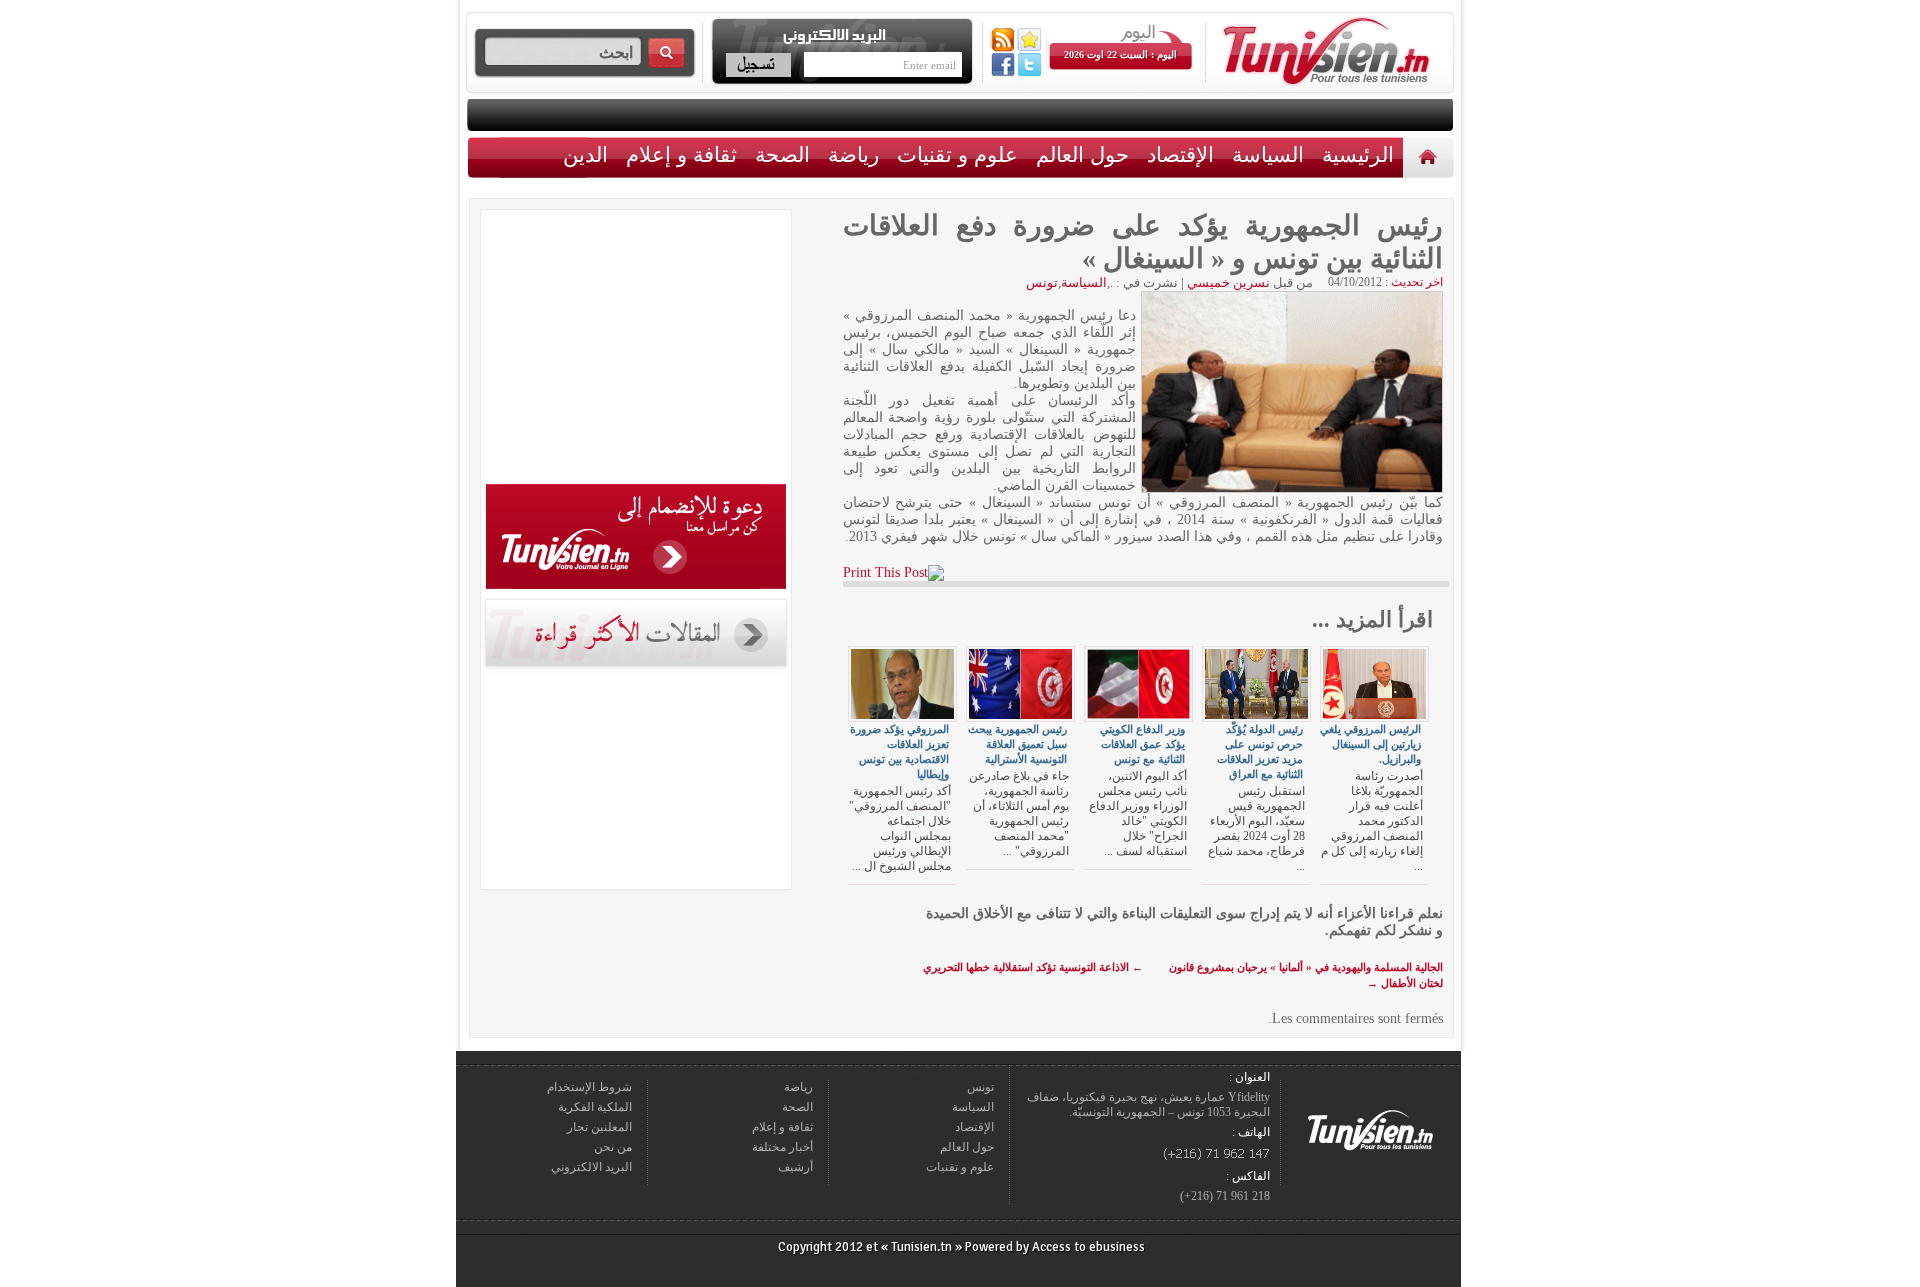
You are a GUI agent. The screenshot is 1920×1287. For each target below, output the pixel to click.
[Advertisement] (636, 350)
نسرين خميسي (1228, 282)
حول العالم (1082, 154)
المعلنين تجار (599, 1127)
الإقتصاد (1180, 154)
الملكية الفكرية (595, 1107)
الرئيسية (1430, 156)
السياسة (1268, 154)
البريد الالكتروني (591, 1167)
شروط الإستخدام (589, 1087)
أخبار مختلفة (782, 1147)
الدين (585, 154)
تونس (1042, 282)
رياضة (853, 154)
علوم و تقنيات (957, 154)
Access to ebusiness (1088, 1247)
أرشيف (795, 1167)
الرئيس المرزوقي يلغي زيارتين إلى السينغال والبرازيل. (1370, 744)
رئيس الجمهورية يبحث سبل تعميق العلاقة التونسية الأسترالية (1017, 744)
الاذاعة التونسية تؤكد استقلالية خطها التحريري (1033, 967)
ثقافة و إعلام (681, 154)
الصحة (782, 154)
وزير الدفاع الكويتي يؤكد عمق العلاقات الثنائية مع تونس (1142, 744)
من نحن (613, 1147)
